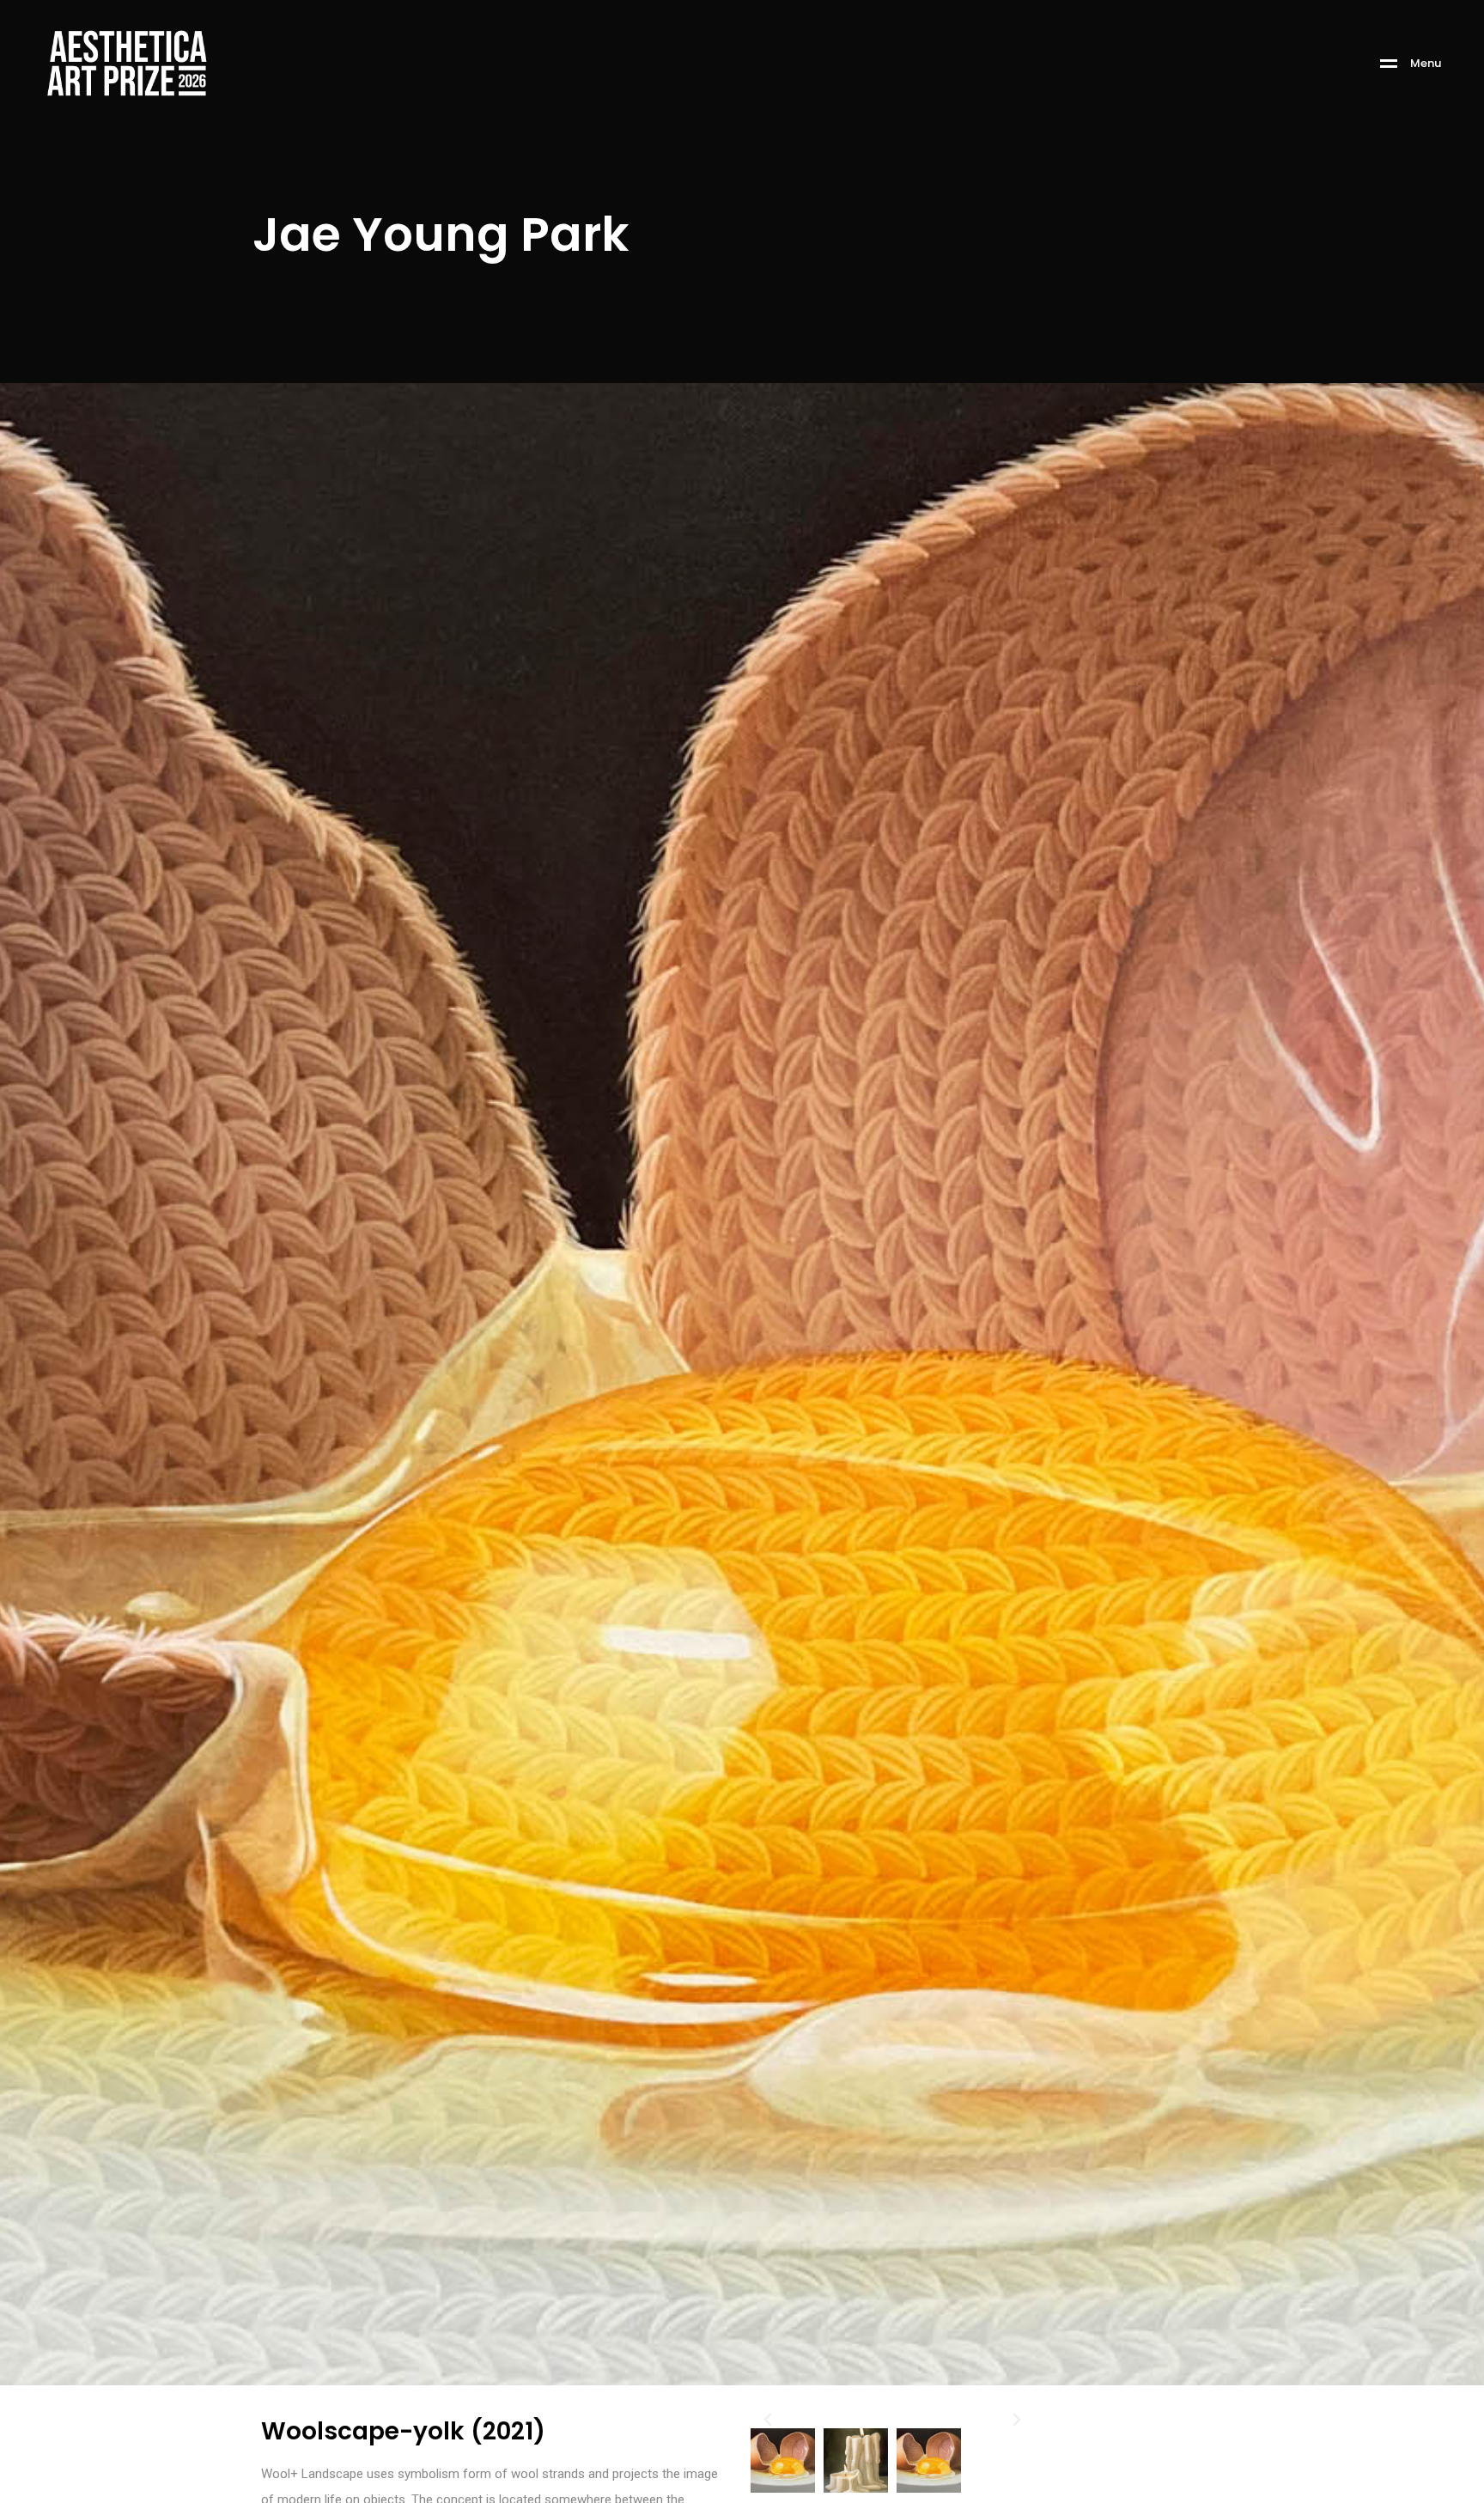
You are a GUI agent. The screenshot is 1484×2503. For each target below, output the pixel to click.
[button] (768, 2420)
